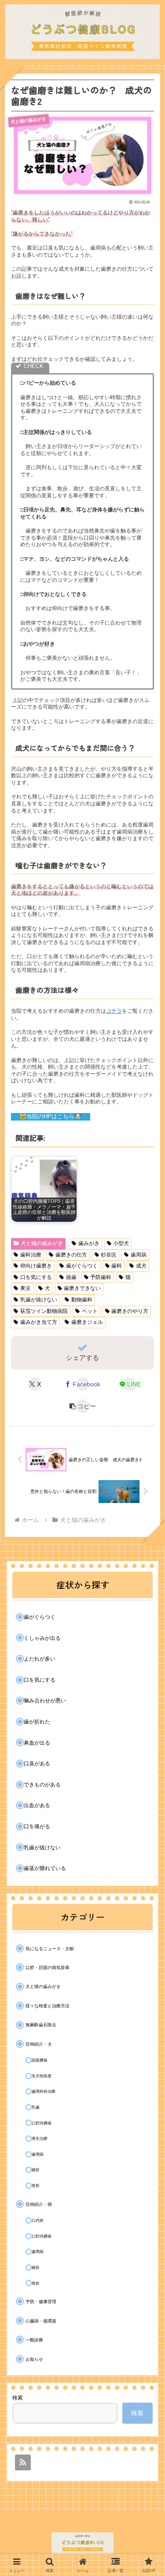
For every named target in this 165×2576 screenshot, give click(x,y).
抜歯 (71, 1277)
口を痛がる (37, 1826)
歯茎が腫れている (45, 1868)
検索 (18, 2398)
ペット (90, 1311)
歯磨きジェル (87, 1322)
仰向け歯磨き (36, 1266)
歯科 (117, 1266)
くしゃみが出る (42, 1638)
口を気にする (36, 1277)
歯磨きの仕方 (71, 1255)
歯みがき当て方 (39, 1322)
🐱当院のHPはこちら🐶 (50, 1116)
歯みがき (89, 1243)
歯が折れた (37, 1722)
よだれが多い (40, 1659)
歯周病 (139, 1255)
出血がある (37, 1805)
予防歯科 (101, 1277)
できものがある (42, 1785)
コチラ (114, 1011)
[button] (83, 1406)
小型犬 (121, 1243)
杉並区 (109, 1255)
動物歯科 (82, 1300)
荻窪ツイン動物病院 (44, 1311)
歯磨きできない (82, 1288)
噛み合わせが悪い (45, 1701)
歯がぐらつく (82, 1266)
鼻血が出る (37, 1743)
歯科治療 (31, 1255)
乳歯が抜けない (39, 1300)
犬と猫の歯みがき (42, 1243)
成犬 (141, 1266)
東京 (26, 1288)
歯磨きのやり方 (130, 1311)
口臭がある (37, 1764)
